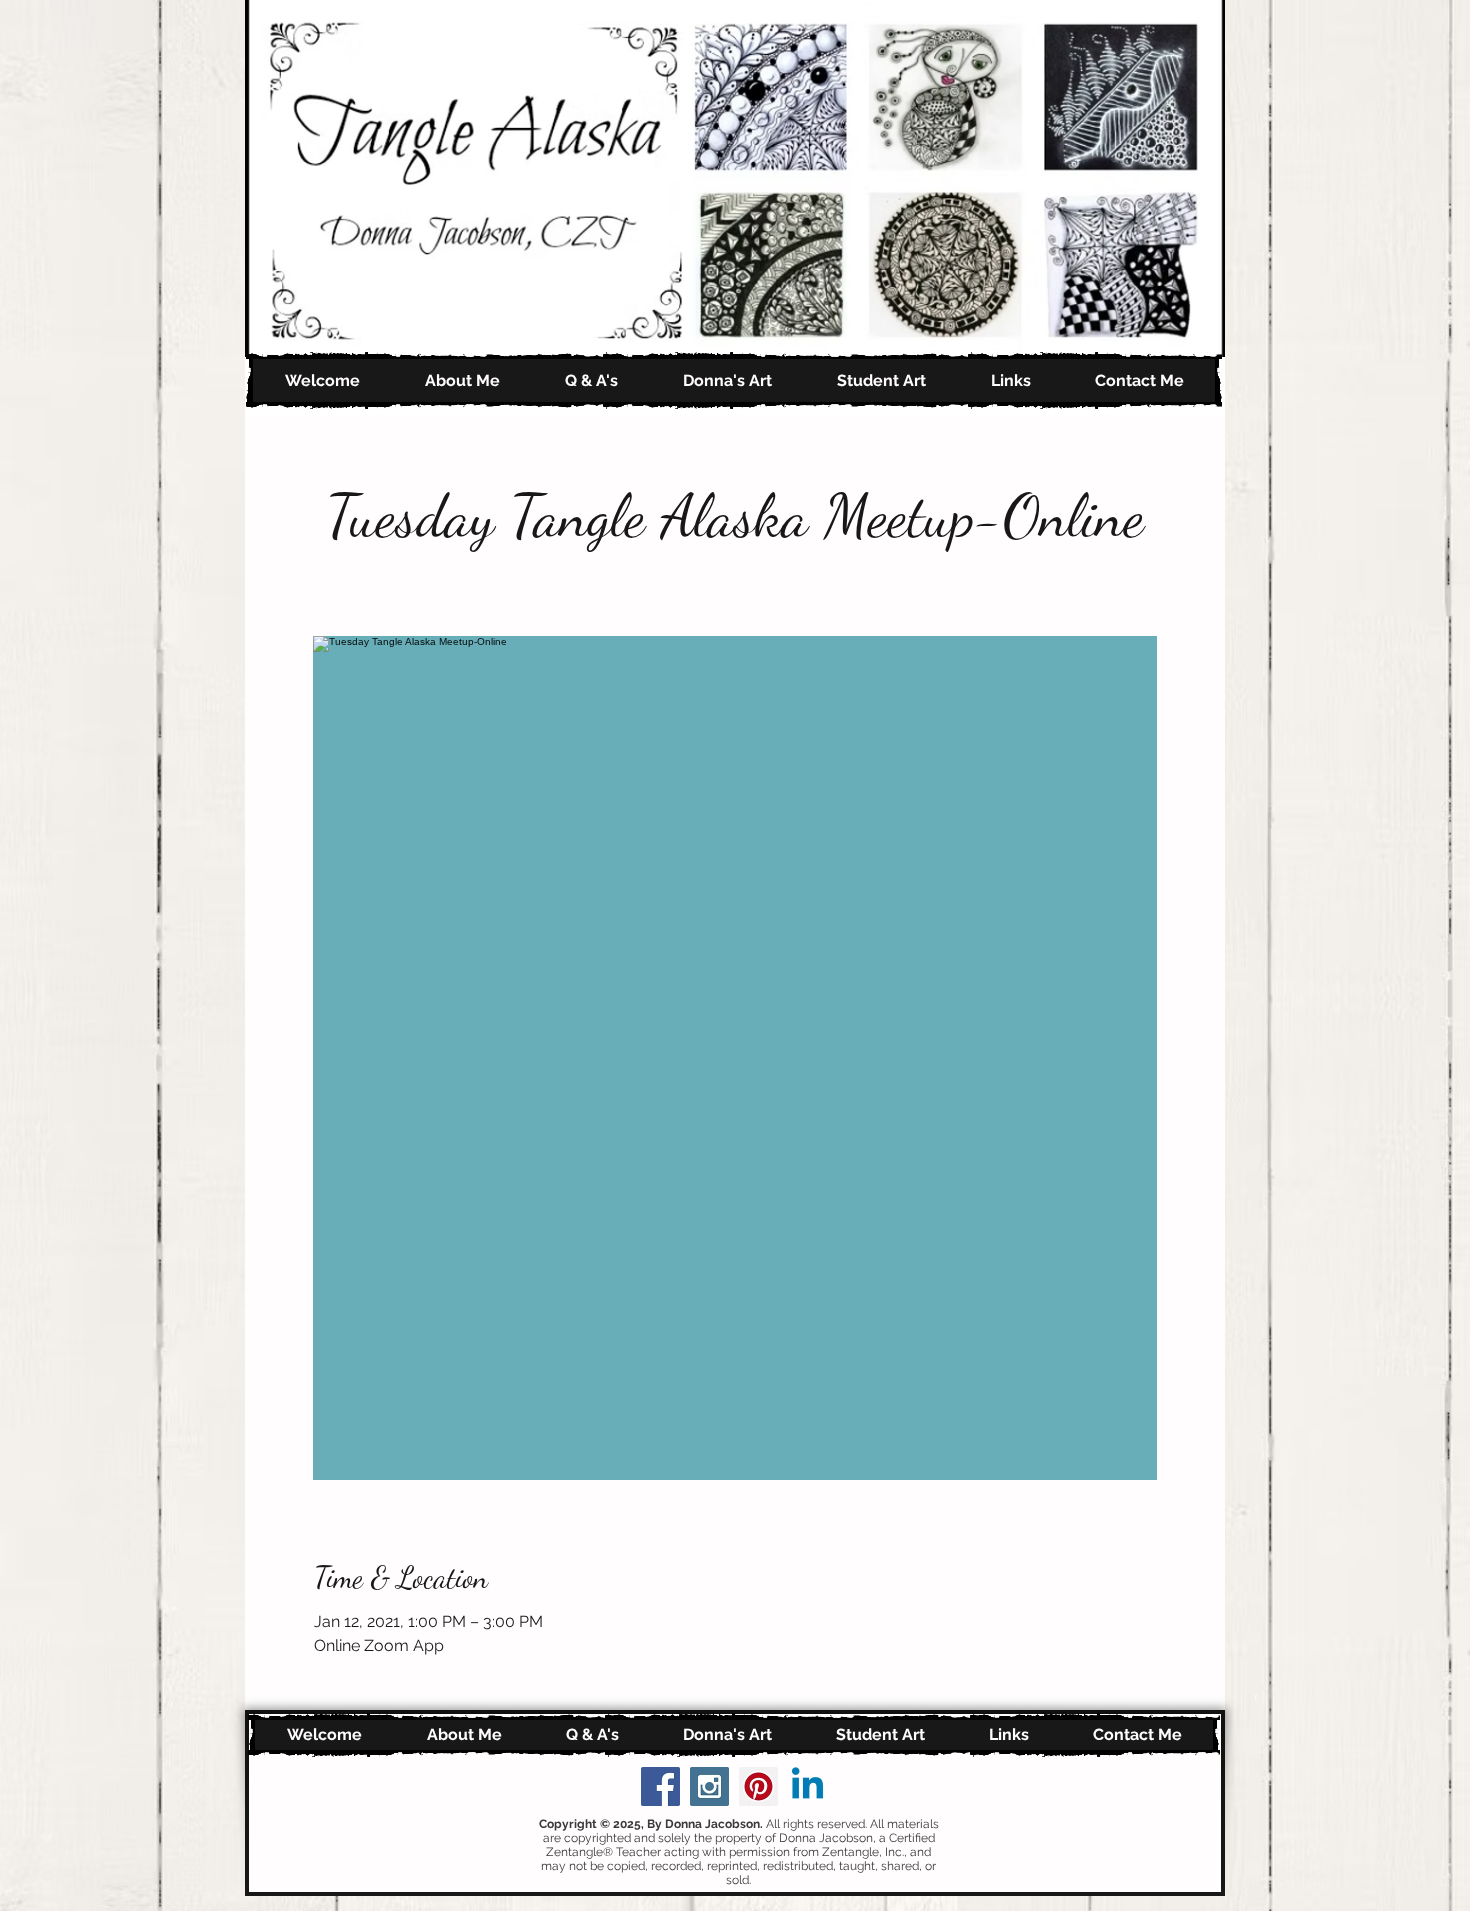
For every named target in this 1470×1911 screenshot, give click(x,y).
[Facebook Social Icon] (660, 1786)
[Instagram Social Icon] (709, 1786)
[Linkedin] (807, 1786)
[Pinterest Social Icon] (758, 1786)
